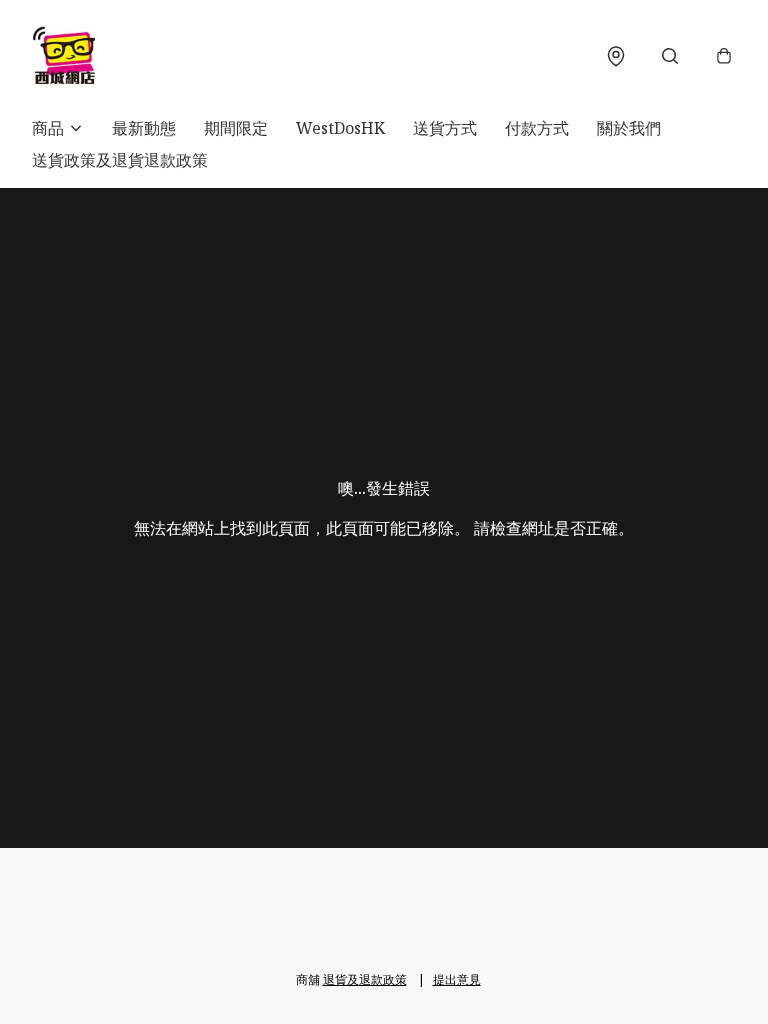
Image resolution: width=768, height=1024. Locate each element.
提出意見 (457, 979)
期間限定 (236, 128)
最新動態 (144, 128)
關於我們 (629, 128)
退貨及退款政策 (365, 979)
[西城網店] (64, 56)
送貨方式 (445, 128)
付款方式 (537, 128)
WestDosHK (340, 128)
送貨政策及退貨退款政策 (120, 160)
